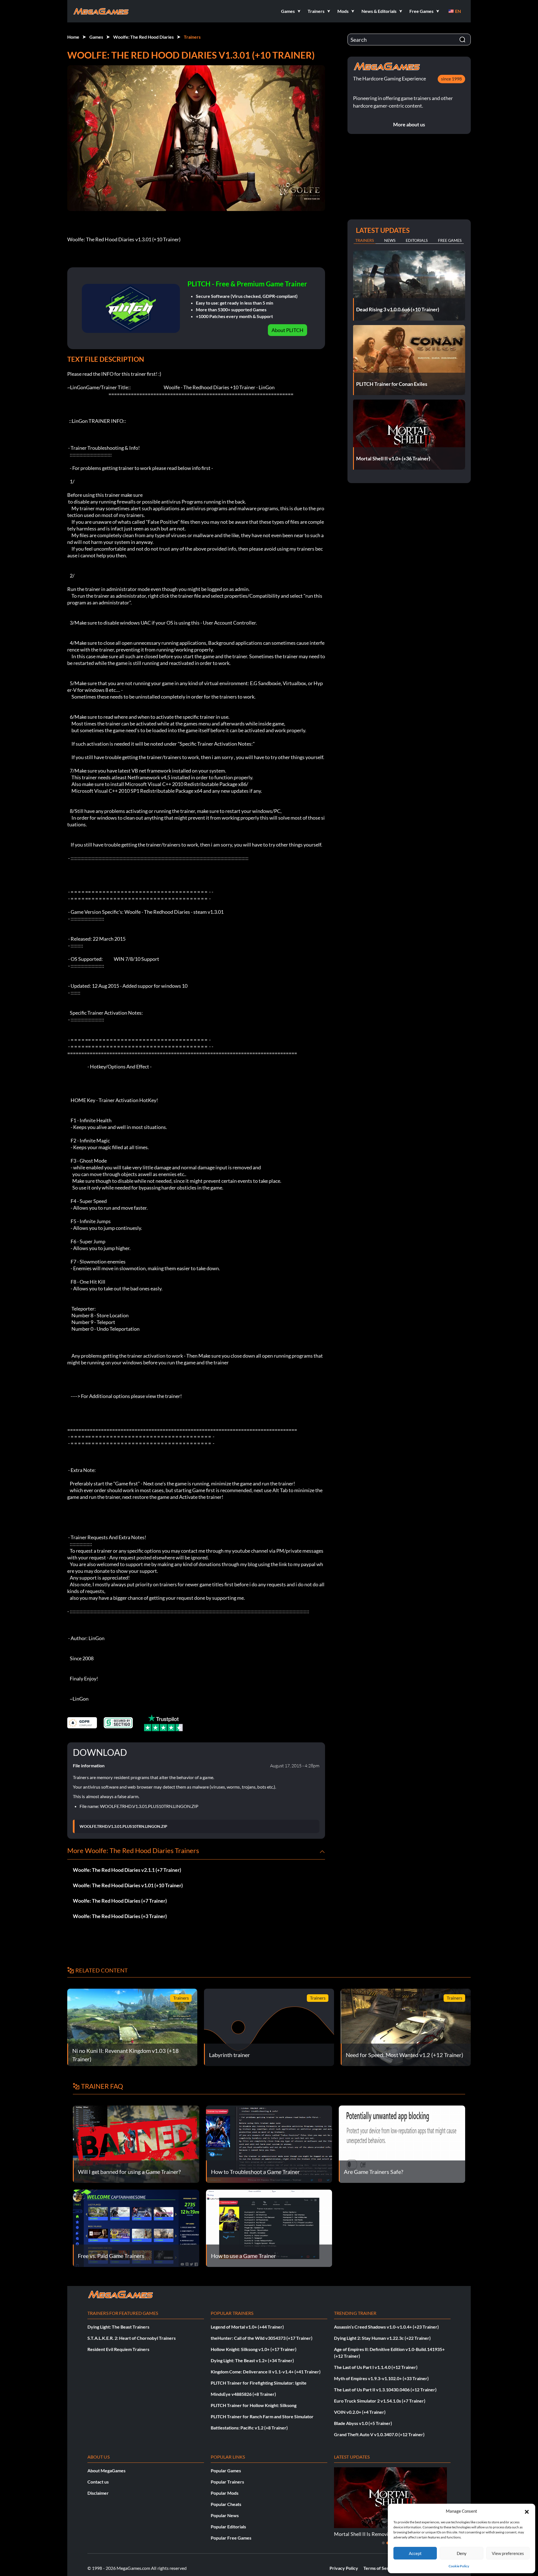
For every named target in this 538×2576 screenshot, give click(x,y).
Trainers (192, 37)
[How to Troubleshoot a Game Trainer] (269, 2143)
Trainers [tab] (365, 240)
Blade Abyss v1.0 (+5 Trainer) (363, 2423)
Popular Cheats (226, 2504)
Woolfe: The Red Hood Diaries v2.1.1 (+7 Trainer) (127, 1870)
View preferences (508, 2553)
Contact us (98, 2482)
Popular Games (226, 2470)
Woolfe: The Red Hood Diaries (143, 37)
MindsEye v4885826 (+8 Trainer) (243, 2394)
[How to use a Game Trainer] (269, 2228)
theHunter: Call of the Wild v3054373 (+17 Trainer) (262, 2338)
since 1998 (451, 79)
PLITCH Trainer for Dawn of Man (370, 2534)
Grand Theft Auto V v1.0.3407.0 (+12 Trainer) (379, 2434)
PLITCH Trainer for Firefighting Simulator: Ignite (259, 2383)
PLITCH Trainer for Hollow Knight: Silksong (254, 2405)
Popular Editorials (228, 2527)
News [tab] (390, 240)
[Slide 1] (383, 2543)
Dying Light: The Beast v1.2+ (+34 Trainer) (252, 2360)
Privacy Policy (344, 2568)
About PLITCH (287, 330)
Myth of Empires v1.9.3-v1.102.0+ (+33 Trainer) (381, 2378)
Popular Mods (225, 2493)
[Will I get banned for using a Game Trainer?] (136, 2143)
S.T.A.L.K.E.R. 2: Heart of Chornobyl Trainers (132, 2338)
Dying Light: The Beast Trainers (118, 2327)
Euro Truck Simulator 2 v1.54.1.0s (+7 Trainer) (380, 2401)
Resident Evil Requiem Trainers (118, 2349)
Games (96, 37)
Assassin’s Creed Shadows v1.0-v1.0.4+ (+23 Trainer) (386, 2327)
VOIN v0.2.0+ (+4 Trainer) (360, 2412)
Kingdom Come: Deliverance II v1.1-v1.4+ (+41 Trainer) (266, 2372)
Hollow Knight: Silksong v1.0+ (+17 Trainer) (254, 2349)
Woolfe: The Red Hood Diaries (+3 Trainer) (120, 1916)
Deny (462, 2553)
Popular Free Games (231, 2538)
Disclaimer (98, 2493)
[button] (527, 2511)
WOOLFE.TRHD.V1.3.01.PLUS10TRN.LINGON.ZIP (123, 1826)
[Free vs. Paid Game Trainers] (136, 2228)
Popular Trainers (227, 2482)
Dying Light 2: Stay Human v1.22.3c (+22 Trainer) (382, 2338)
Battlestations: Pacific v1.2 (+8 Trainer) (249, 2428)
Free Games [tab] (450, 240)
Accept (415, 2553)
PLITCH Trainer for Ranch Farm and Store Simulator (262, 2416)
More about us (409, 124)
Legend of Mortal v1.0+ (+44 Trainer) (247, 2327)
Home (73, 37)
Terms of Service (380, 2568)
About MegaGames (106, 2470)
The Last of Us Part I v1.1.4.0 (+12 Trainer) (376, 2367)
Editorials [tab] (417, 240)
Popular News (225, 2515)
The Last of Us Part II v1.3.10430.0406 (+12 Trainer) (385, 2390)
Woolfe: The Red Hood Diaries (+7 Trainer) (120, 1901)
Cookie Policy (459, 2566)
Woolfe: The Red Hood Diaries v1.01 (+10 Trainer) (128, 1885)
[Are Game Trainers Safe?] (402, 2143)
